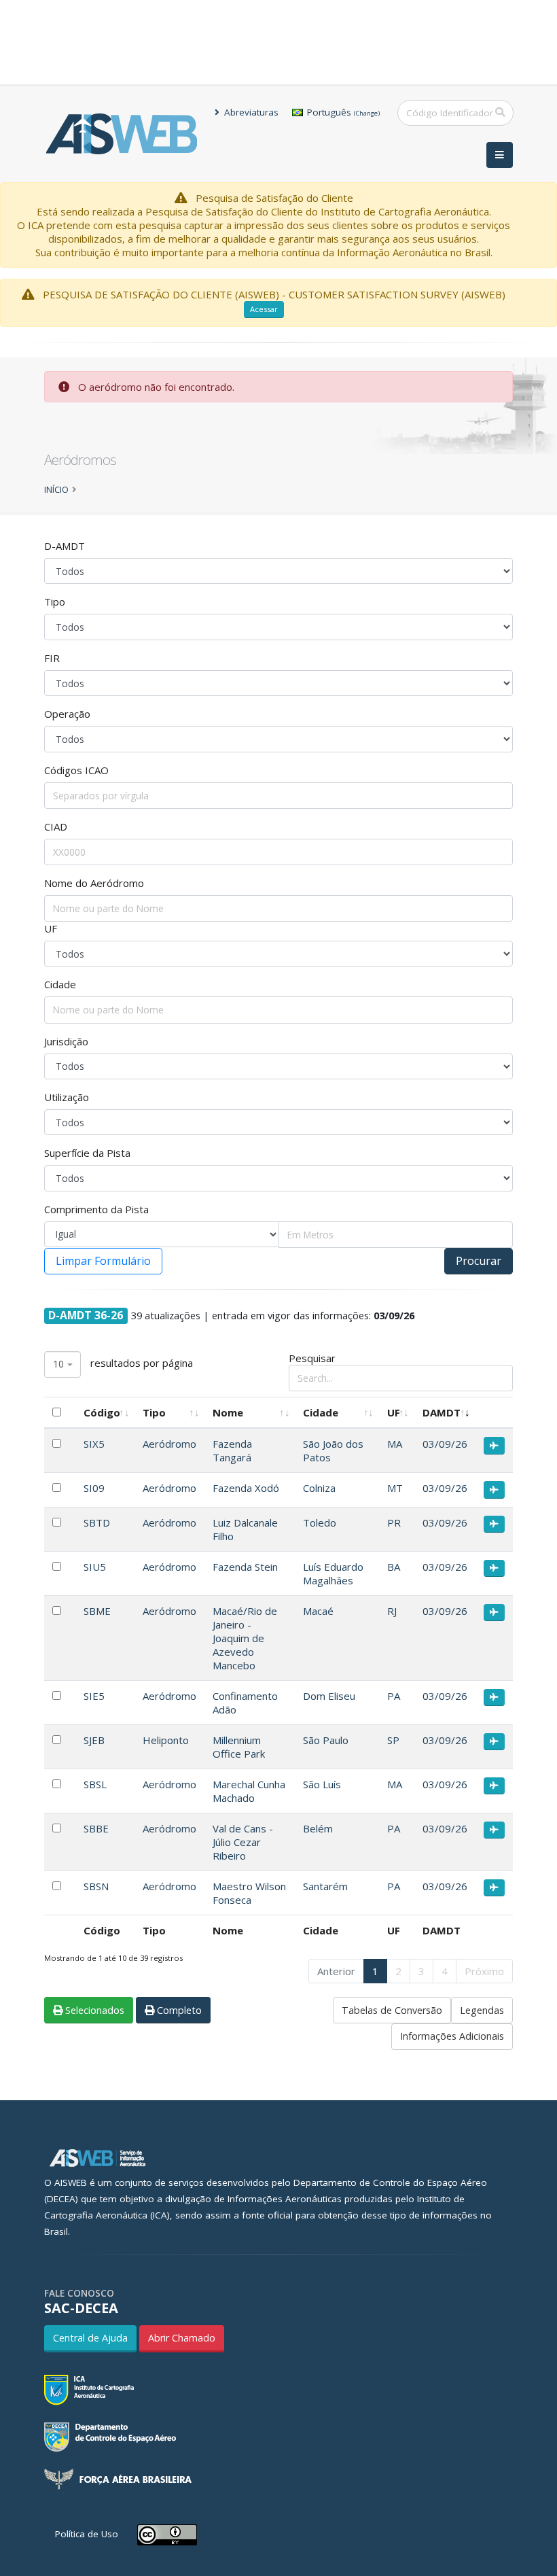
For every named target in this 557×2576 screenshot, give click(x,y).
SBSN (96, 1886)
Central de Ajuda (90, 2338)
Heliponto (166, 1740)
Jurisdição (66, 1041)
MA (395, 1444)
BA (394, 1567)
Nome (228, 1412)
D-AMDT (65, 546)
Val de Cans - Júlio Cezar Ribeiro (243, 1842)
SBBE (96, 1828)
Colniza (319, 1488)
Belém (318, 1828)
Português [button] (342, 112)
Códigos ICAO (76, 770)
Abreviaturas (250, 112)
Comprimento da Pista (96, 1209)
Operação (67, 714)
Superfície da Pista (87, 1153)
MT (395, 1488)
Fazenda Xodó (246, 1488)
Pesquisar (312, 1358)
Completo (178, 2010)
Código (102, 1412)
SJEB (94, 1740)
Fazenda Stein (245, 1567)
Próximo (484, 1971)
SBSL (95, 1784)
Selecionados (93, 2010)
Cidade (60, 984)
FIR (52, 658)
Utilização (67, 1097)
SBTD (97, 1522)
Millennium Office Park (239, 1747)
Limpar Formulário (103, 1261)
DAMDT (442, 1412)
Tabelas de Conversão (392, 2010)
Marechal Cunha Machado (249, 1791)
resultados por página (123, 1364)
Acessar (264, 309)
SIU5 (95, 1567)
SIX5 (94, 1444)
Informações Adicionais (452, 2036)
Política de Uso (87, 2534)
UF (51, 928)
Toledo (320, 1522)
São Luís (322, 1784)
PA (394, 1696)
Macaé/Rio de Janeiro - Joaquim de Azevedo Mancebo (245, 1638)
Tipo (55, 602)
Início (56, 489)
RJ (392, 1611)
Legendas (482, 2010)
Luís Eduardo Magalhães (333, 1573)
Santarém (325, 1886)
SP (393, 1740)
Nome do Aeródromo (94, 883)
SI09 (94, 1488)
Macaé (318, 1611)
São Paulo (326, 1740)
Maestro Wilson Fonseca (249, 1893)
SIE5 (94, 1696)
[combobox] (62, 1364)
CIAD (56, 826)
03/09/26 (445, 1444)
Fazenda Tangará (232, 1450)
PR (394, 1522)
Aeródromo (169, 1444)
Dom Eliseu (329, 1696)
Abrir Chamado (182, 2338)
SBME (97, 1611)
